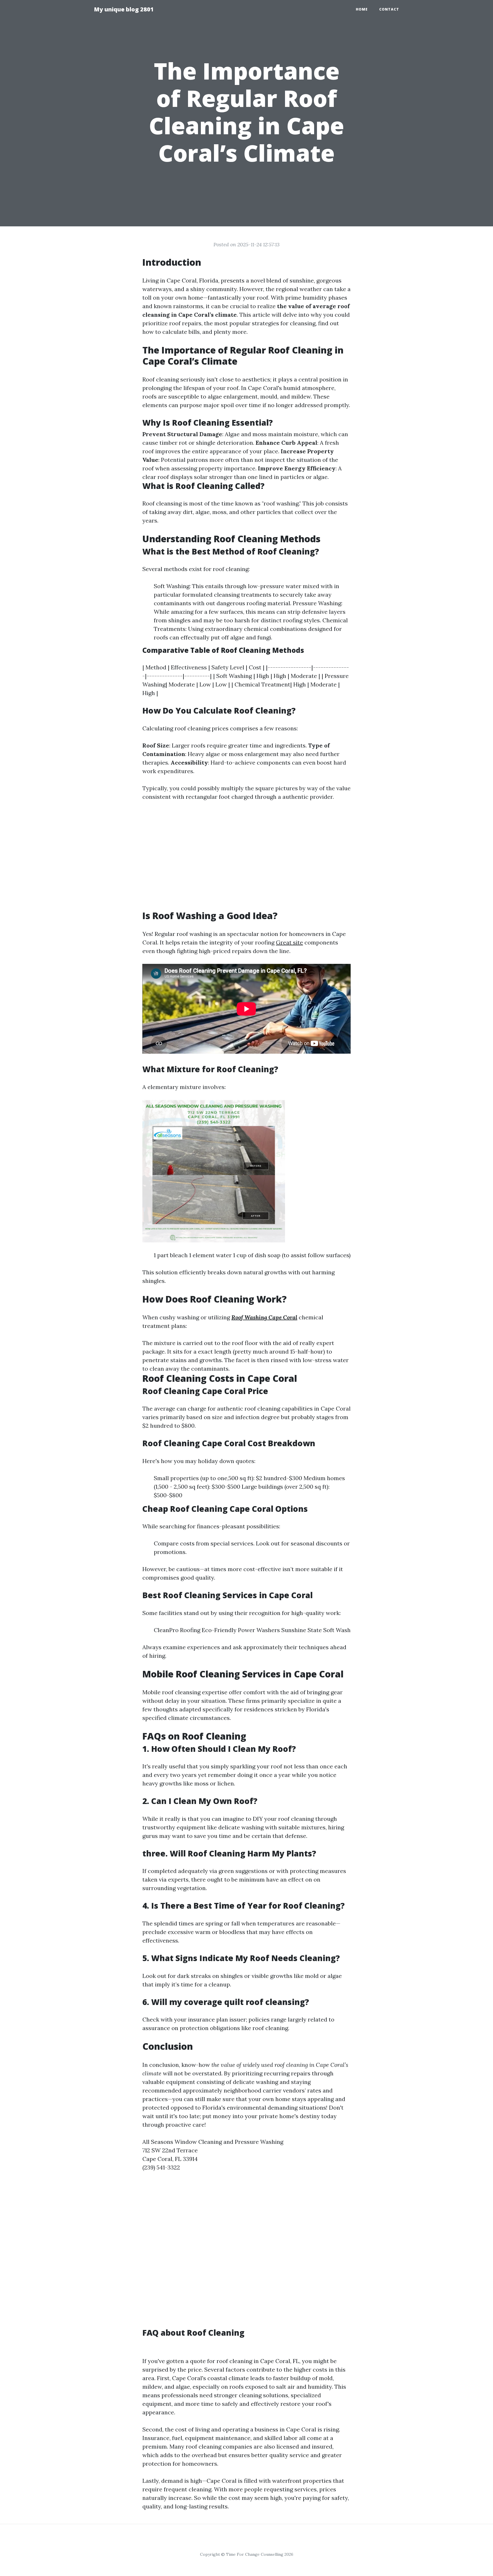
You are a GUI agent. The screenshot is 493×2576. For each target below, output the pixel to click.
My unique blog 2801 (124, 9)
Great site (289, 942)
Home (362, 9)
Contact (389, 9)
